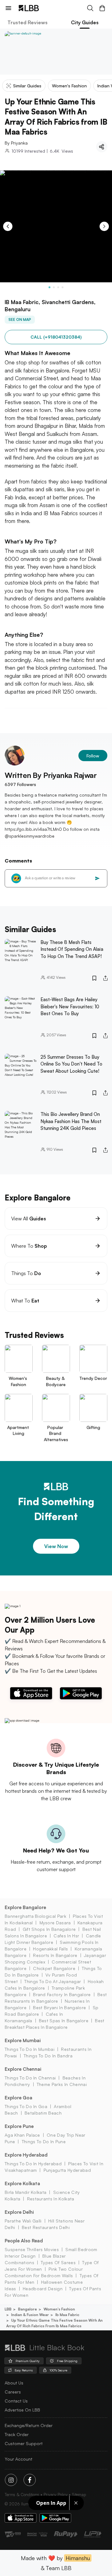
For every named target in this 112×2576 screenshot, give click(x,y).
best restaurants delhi (46, 2227)
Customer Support (24, 2443)
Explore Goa (19, 2098)
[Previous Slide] (8, 226)
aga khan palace (22, 2135)
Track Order (17, 2434)
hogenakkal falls (50, 1949)
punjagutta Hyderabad (67, 2170)
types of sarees (58, 2262)
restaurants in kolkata (51, 2199)
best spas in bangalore (64, 2021)
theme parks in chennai (62, 2084)
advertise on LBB (22, 2410)
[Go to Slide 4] (63, 287)
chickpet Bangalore (54, 1968)
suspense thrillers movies (32, 2249)
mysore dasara (55, 1923)
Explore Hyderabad (26, 2155)
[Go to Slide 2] (54, 287)
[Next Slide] (104, 226)
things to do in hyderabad (33, 2164)
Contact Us (16, 2401)
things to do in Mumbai (30, 2049)
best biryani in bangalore (59, 2007)
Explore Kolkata (22, 2183)
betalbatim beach (43, 2113)
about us (14, 2383)
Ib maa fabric (67, 2315)
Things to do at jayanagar (53, 1981)
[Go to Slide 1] (49, 287)
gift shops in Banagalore (49, 1929)
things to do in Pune (44, 2141)
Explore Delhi (19, 2212)
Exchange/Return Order (29, 2425)
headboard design (43, 2289)
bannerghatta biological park (35, 1916)
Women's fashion (59, 2309)
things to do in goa (26, 2106)
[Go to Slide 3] (58, 287)
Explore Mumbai (23, 2040)
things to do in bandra (48, 2056)
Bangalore (28, 2309)
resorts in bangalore (55, 1955)
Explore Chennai (23, 2069)
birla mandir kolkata (26, 2192)
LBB (8, 2309)
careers (13, 2392)
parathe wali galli (23, 2221)
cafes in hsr (66, 1936)
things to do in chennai (30, 2078)
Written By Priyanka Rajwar (51, 775)
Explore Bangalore (25, 1907)
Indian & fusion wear (30, 2315)
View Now (56, 1546)
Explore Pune (19, 2126)
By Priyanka (16, 143)
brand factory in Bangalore (62, 1994)
